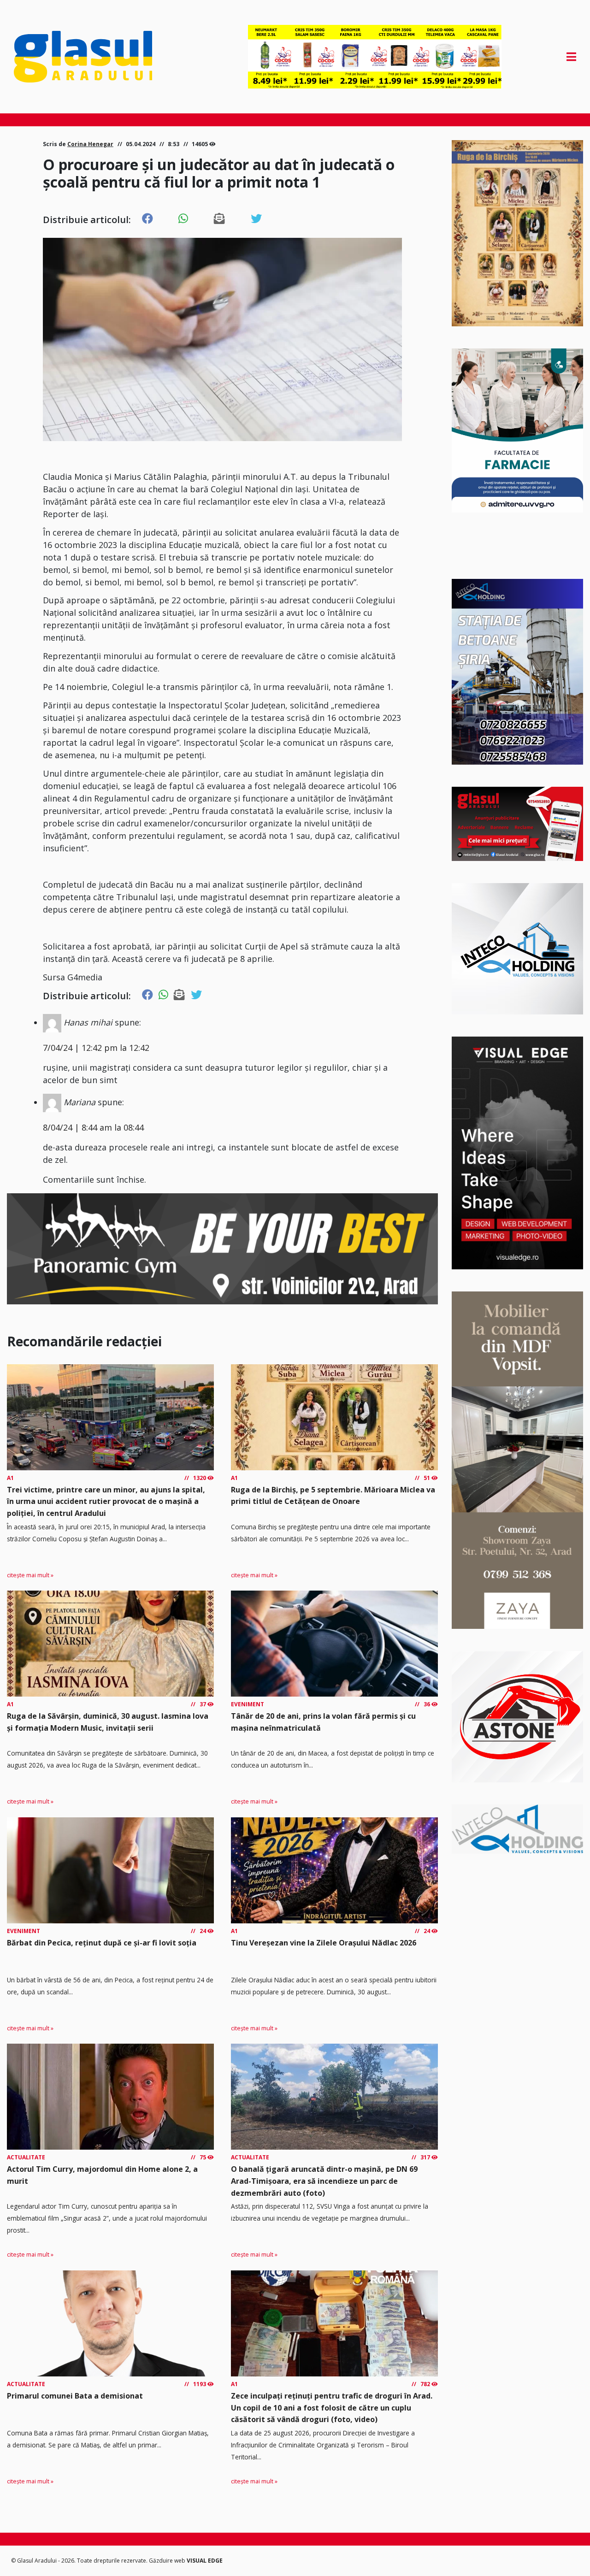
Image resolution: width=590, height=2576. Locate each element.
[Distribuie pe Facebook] (147, 219)
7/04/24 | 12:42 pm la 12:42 (96, 1048)
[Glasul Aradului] (98, 57)
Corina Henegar (90, 144)
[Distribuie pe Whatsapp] (183, 219)
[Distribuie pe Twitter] (256, 219)
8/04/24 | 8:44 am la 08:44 (93, 1127)
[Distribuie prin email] (219, 219)
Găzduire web (168, 2561)
